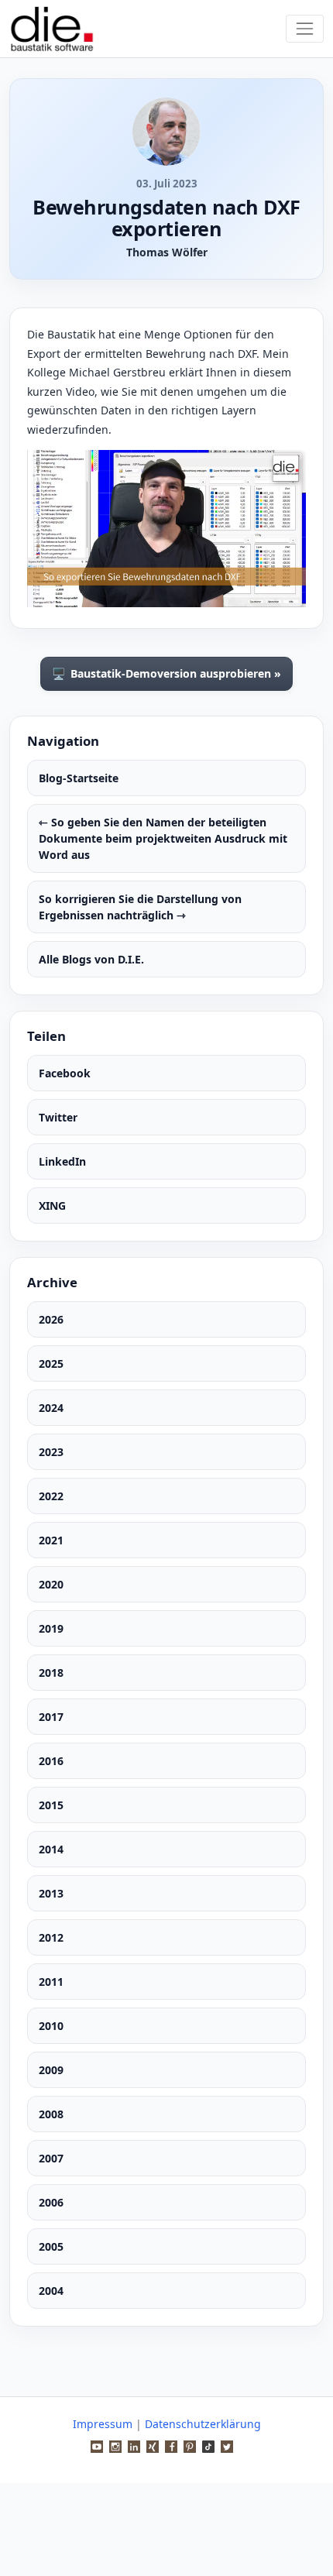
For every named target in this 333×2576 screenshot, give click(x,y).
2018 (51, 1673)
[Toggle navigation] (305, 28)
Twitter (58, 1117)
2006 (51, 2202)
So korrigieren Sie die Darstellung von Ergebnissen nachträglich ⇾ (140, 907)
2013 (51, 1893)
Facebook (65, 1073)
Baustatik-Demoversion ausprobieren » (166, 674)
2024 (51, 1408)
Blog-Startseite (79, 778)
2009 (51, 2070)
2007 (51, 2158)
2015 (51, 1805)
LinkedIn (62, 1161)
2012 (51, 1937)
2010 (51, 2026)
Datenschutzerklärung (203, 2424)
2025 (51, 1364)
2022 (51, 1496)
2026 (51, 1319)
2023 (51, 1452)
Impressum (103, 2424)
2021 (51, 1540)
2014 (51, 1849)
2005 (51, 2246)
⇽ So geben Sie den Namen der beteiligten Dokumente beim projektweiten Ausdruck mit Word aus (163, 838)
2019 (51, 1628)
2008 (51, 2114)
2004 (51, 2291)
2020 (51, 1584)
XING (52, 1206)
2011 (51, 1982)
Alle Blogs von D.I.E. (91, 959)
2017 (51, 1717)
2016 (51, 1761)
